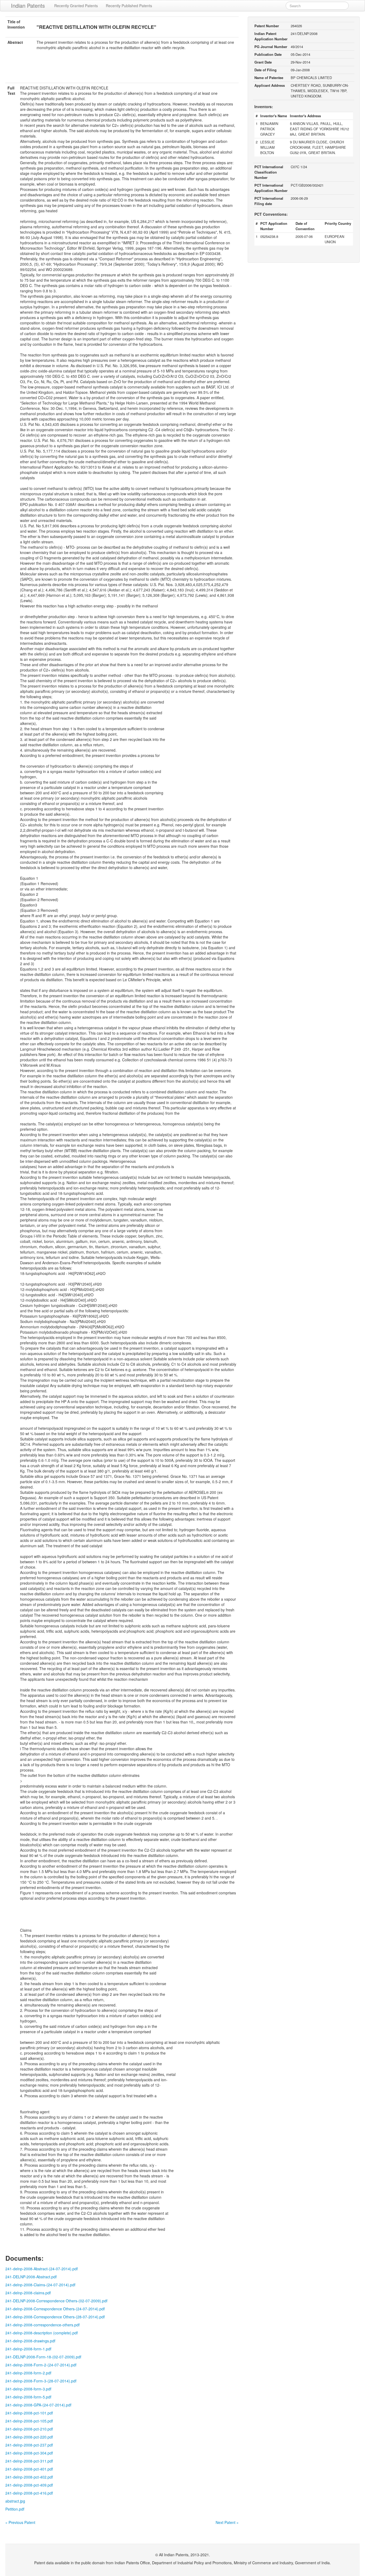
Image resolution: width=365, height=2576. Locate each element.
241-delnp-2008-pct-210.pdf (29, 2429)
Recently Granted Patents (76, 6)
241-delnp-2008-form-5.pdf (28, 2397)
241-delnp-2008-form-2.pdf (28, 2373)
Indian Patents (28, 5)
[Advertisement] (122, 70)
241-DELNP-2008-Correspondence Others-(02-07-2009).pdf (56, 2301)
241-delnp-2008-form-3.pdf (28, 2389)
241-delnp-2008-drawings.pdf (30, 2341)
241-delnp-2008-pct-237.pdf (29, 2445)
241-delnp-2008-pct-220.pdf (29, 2437)
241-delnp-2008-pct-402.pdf (29, 2477)
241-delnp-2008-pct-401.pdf (29, 2469)
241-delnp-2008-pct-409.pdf (29, 2485)
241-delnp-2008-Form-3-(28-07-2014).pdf (41, 2381)
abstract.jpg (15, 2501)
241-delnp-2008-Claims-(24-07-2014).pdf (40, 2285)
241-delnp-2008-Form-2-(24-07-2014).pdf (41, 2365)
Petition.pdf (15, 2509)
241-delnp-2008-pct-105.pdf (29, 2421)
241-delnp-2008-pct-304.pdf (29, 2453)
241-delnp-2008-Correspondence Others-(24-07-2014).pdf (55, 2309)
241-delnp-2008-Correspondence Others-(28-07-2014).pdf (55, 2317)
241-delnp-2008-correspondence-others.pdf (42, 2325)
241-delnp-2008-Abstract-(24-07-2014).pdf (42, 2269)
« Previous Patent (20, 2522)
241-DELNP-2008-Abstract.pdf (31, 2277)
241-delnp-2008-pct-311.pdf (29, 2461)
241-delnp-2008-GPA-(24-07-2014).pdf (38, 2405)
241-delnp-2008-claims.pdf (28, 2293)
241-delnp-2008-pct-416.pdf (29, 2493)
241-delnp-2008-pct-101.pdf (29, 2413)
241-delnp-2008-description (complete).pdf (42, 2333)
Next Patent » (227, 2522)
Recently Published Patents (129, 6)
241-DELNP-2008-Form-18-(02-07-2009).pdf (43, 2357)
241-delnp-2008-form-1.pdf (28, 2349)
